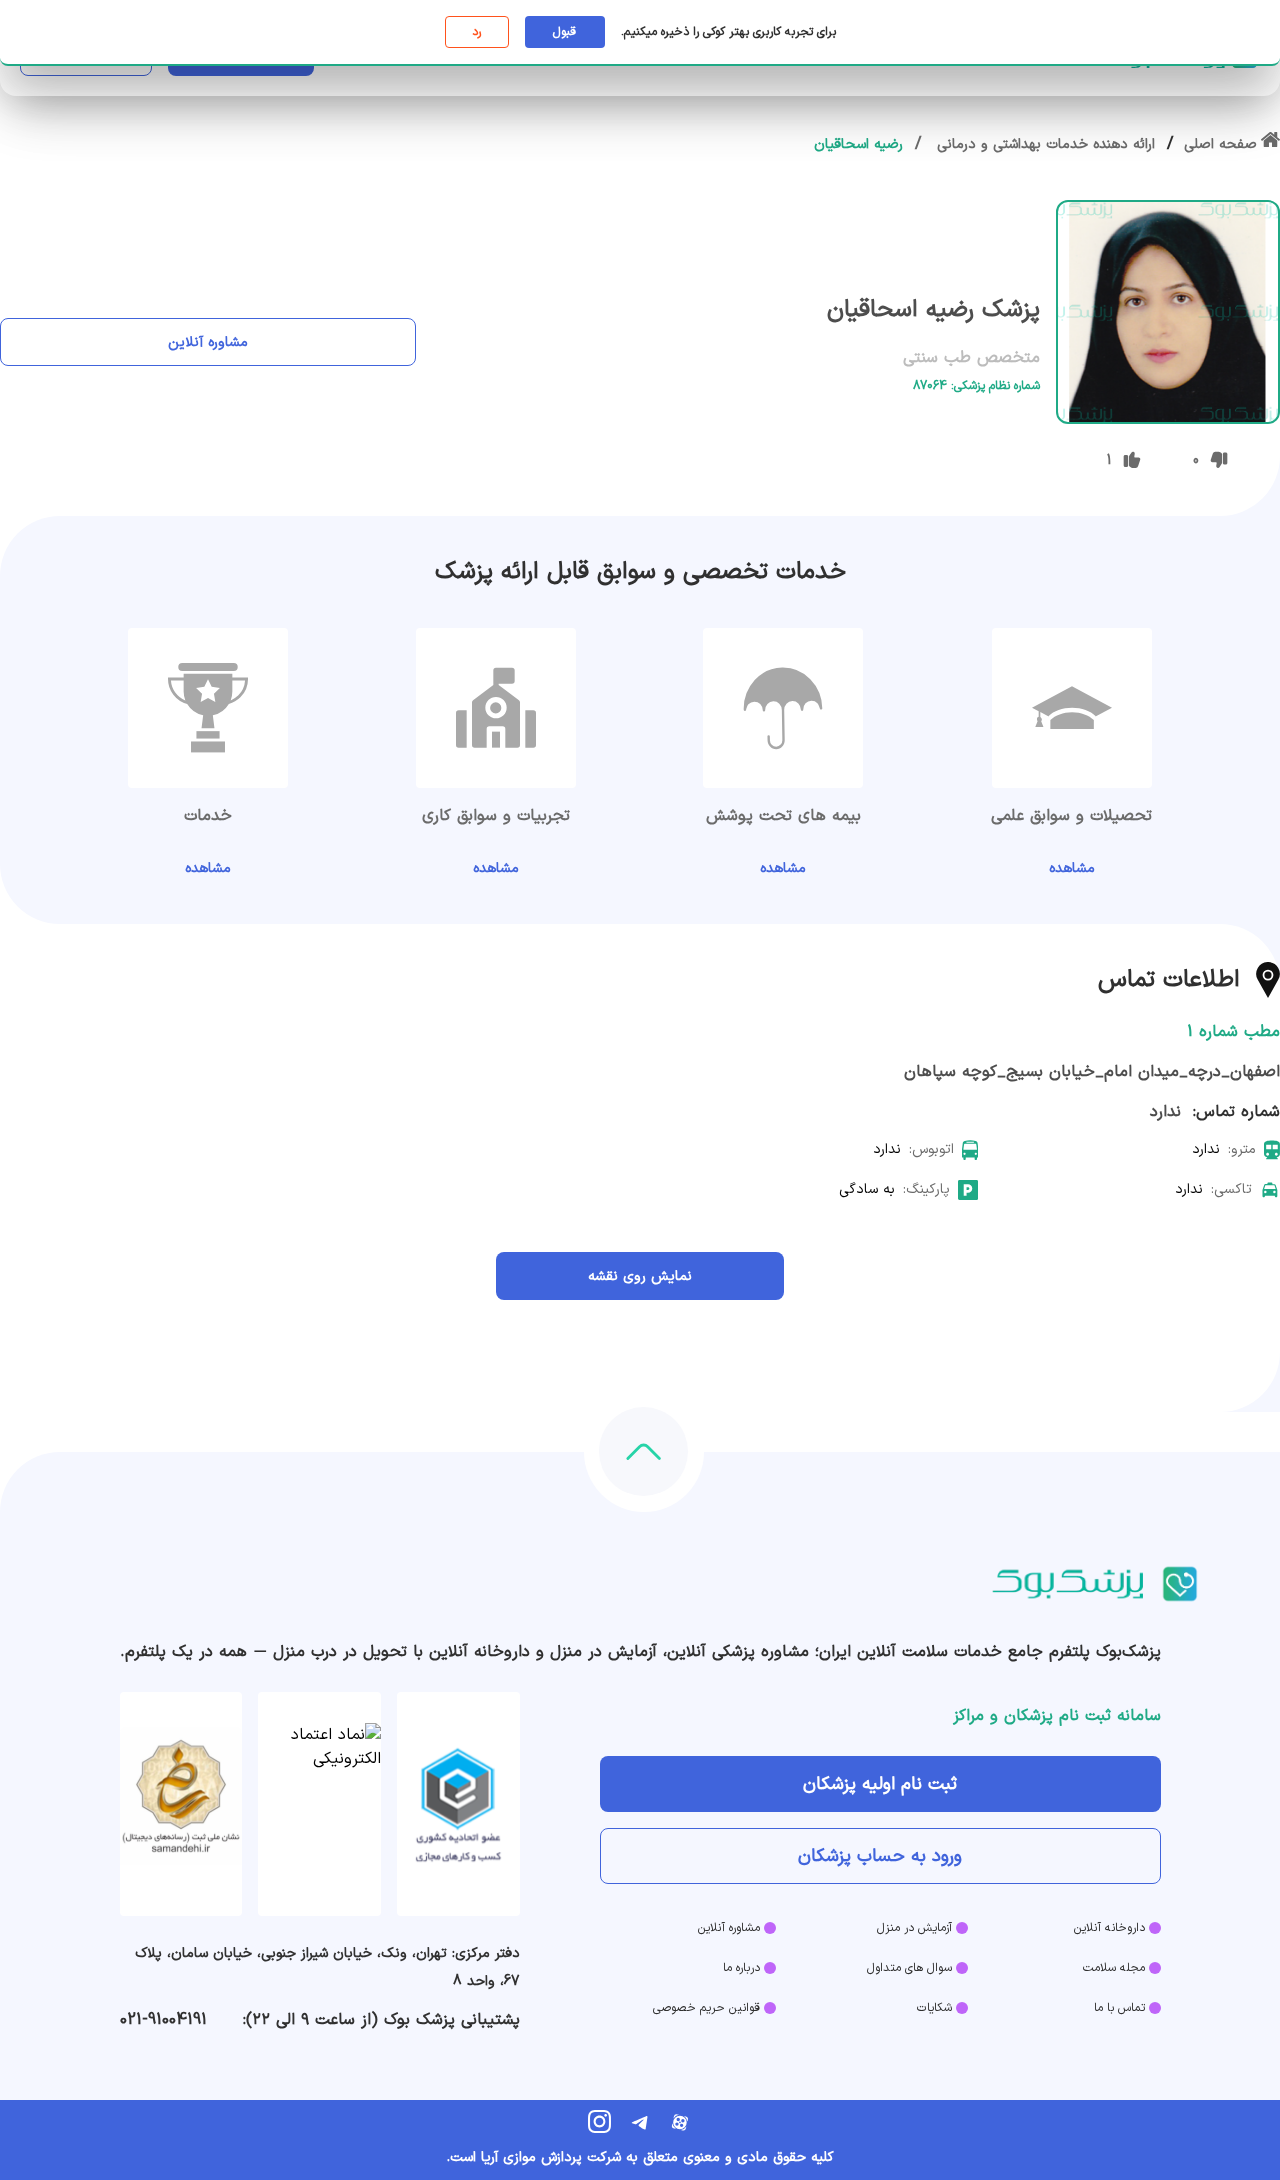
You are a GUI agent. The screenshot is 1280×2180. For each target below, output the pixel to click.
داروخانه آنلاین (1109, 1928)
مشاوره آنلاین (208, 342)
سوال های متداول (909, 1968)
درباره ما (741, 1968)
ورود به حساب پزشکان (880, 1856)
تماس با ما (1119, 2008)
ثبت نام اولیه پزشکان (880, 1784)
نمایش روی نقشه (640, 1276)
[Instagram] (600, 2122)
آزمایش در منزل (914, 1928)
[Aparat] (680, 2122)
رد (476, 32)
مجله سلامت (1114, 1968)
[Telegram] (640, 2122)
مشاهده (1072, 868)
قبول (564, 32)
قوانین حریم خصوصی (706, 2008)
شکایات (934, 2008)
